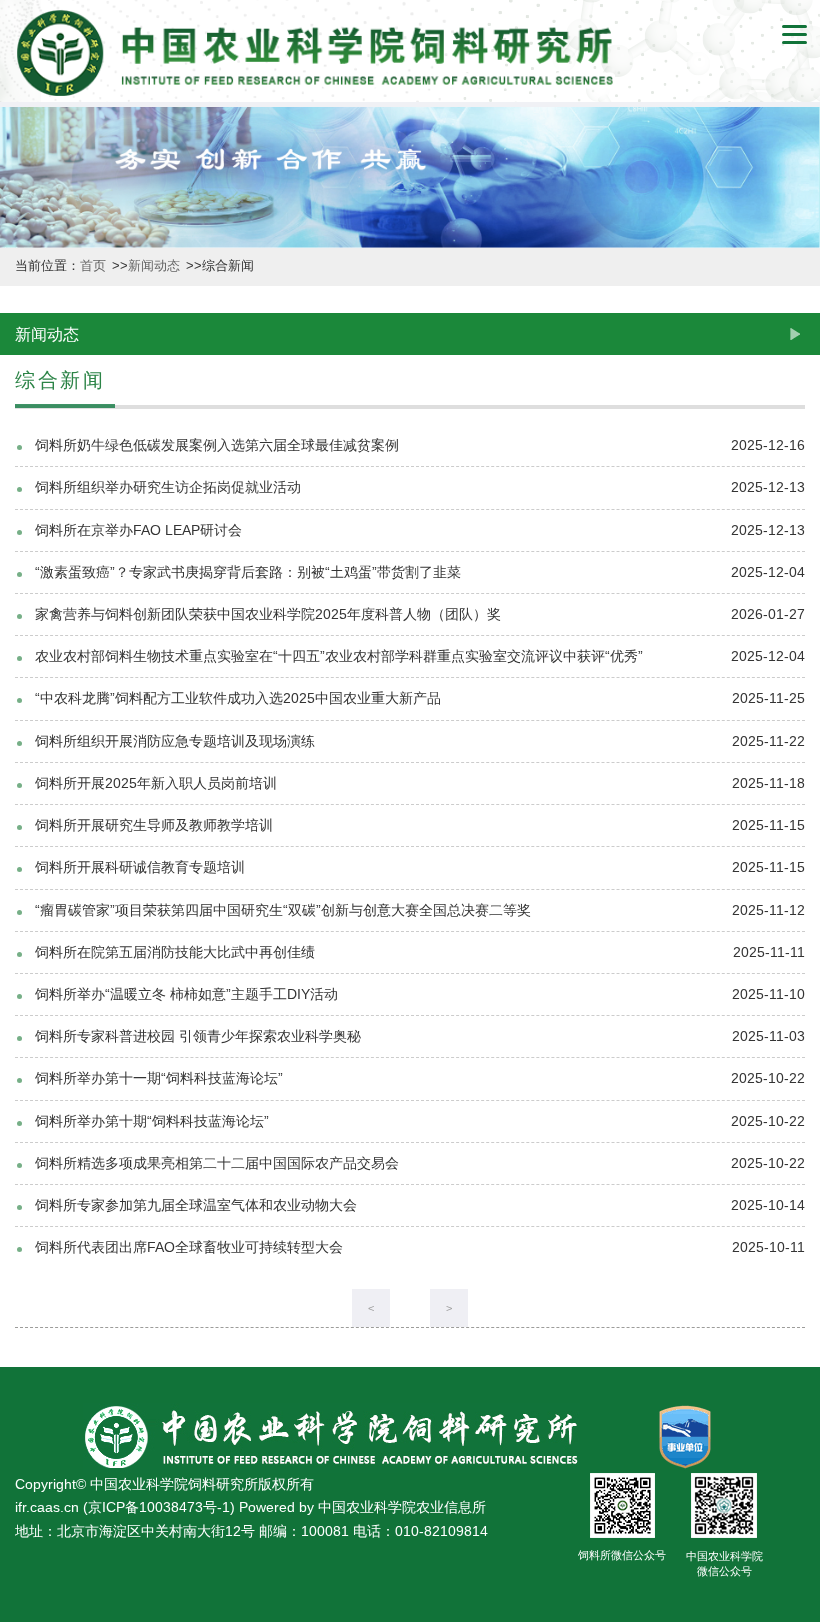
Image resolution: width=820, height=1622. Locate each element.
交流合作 (21, 1332)
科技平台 (21, 649)
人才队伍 (21, 970)
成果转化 (21, 809)
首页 (95, 266)
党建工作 (21, 1493)
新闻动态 (21, 327)
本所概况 (21, 166)
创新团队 (21, 488)
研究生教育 (21, 1151)
